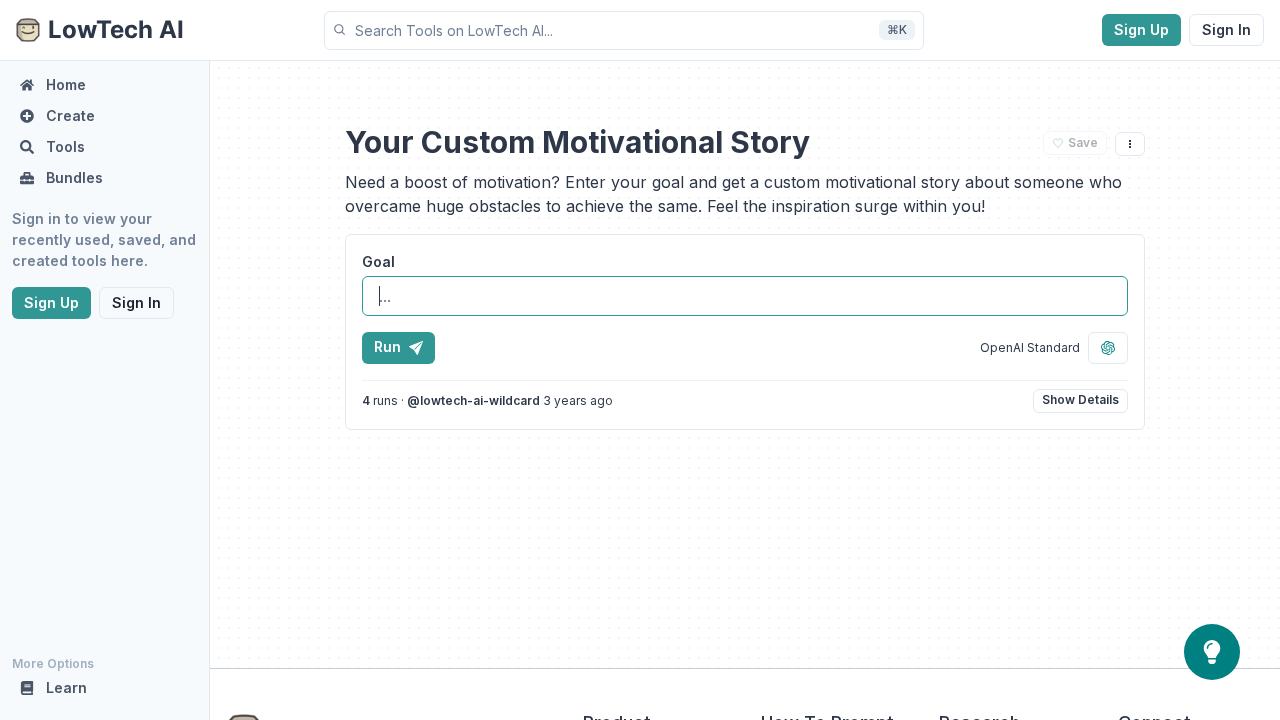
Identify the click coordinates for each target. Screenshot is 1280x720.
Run (387, 346)
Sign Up (1141, 29)
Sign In (1226, 29)
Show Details (1080, 399)
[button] (624, 30)
